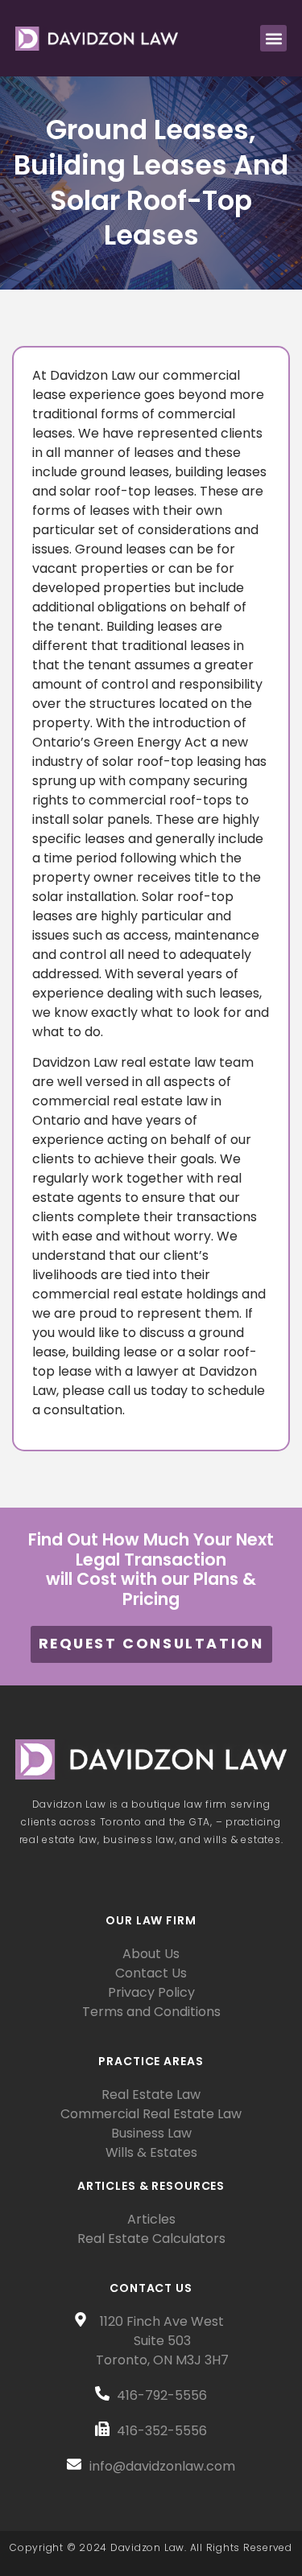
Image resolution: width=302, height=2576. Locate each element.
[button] (273, 38)
